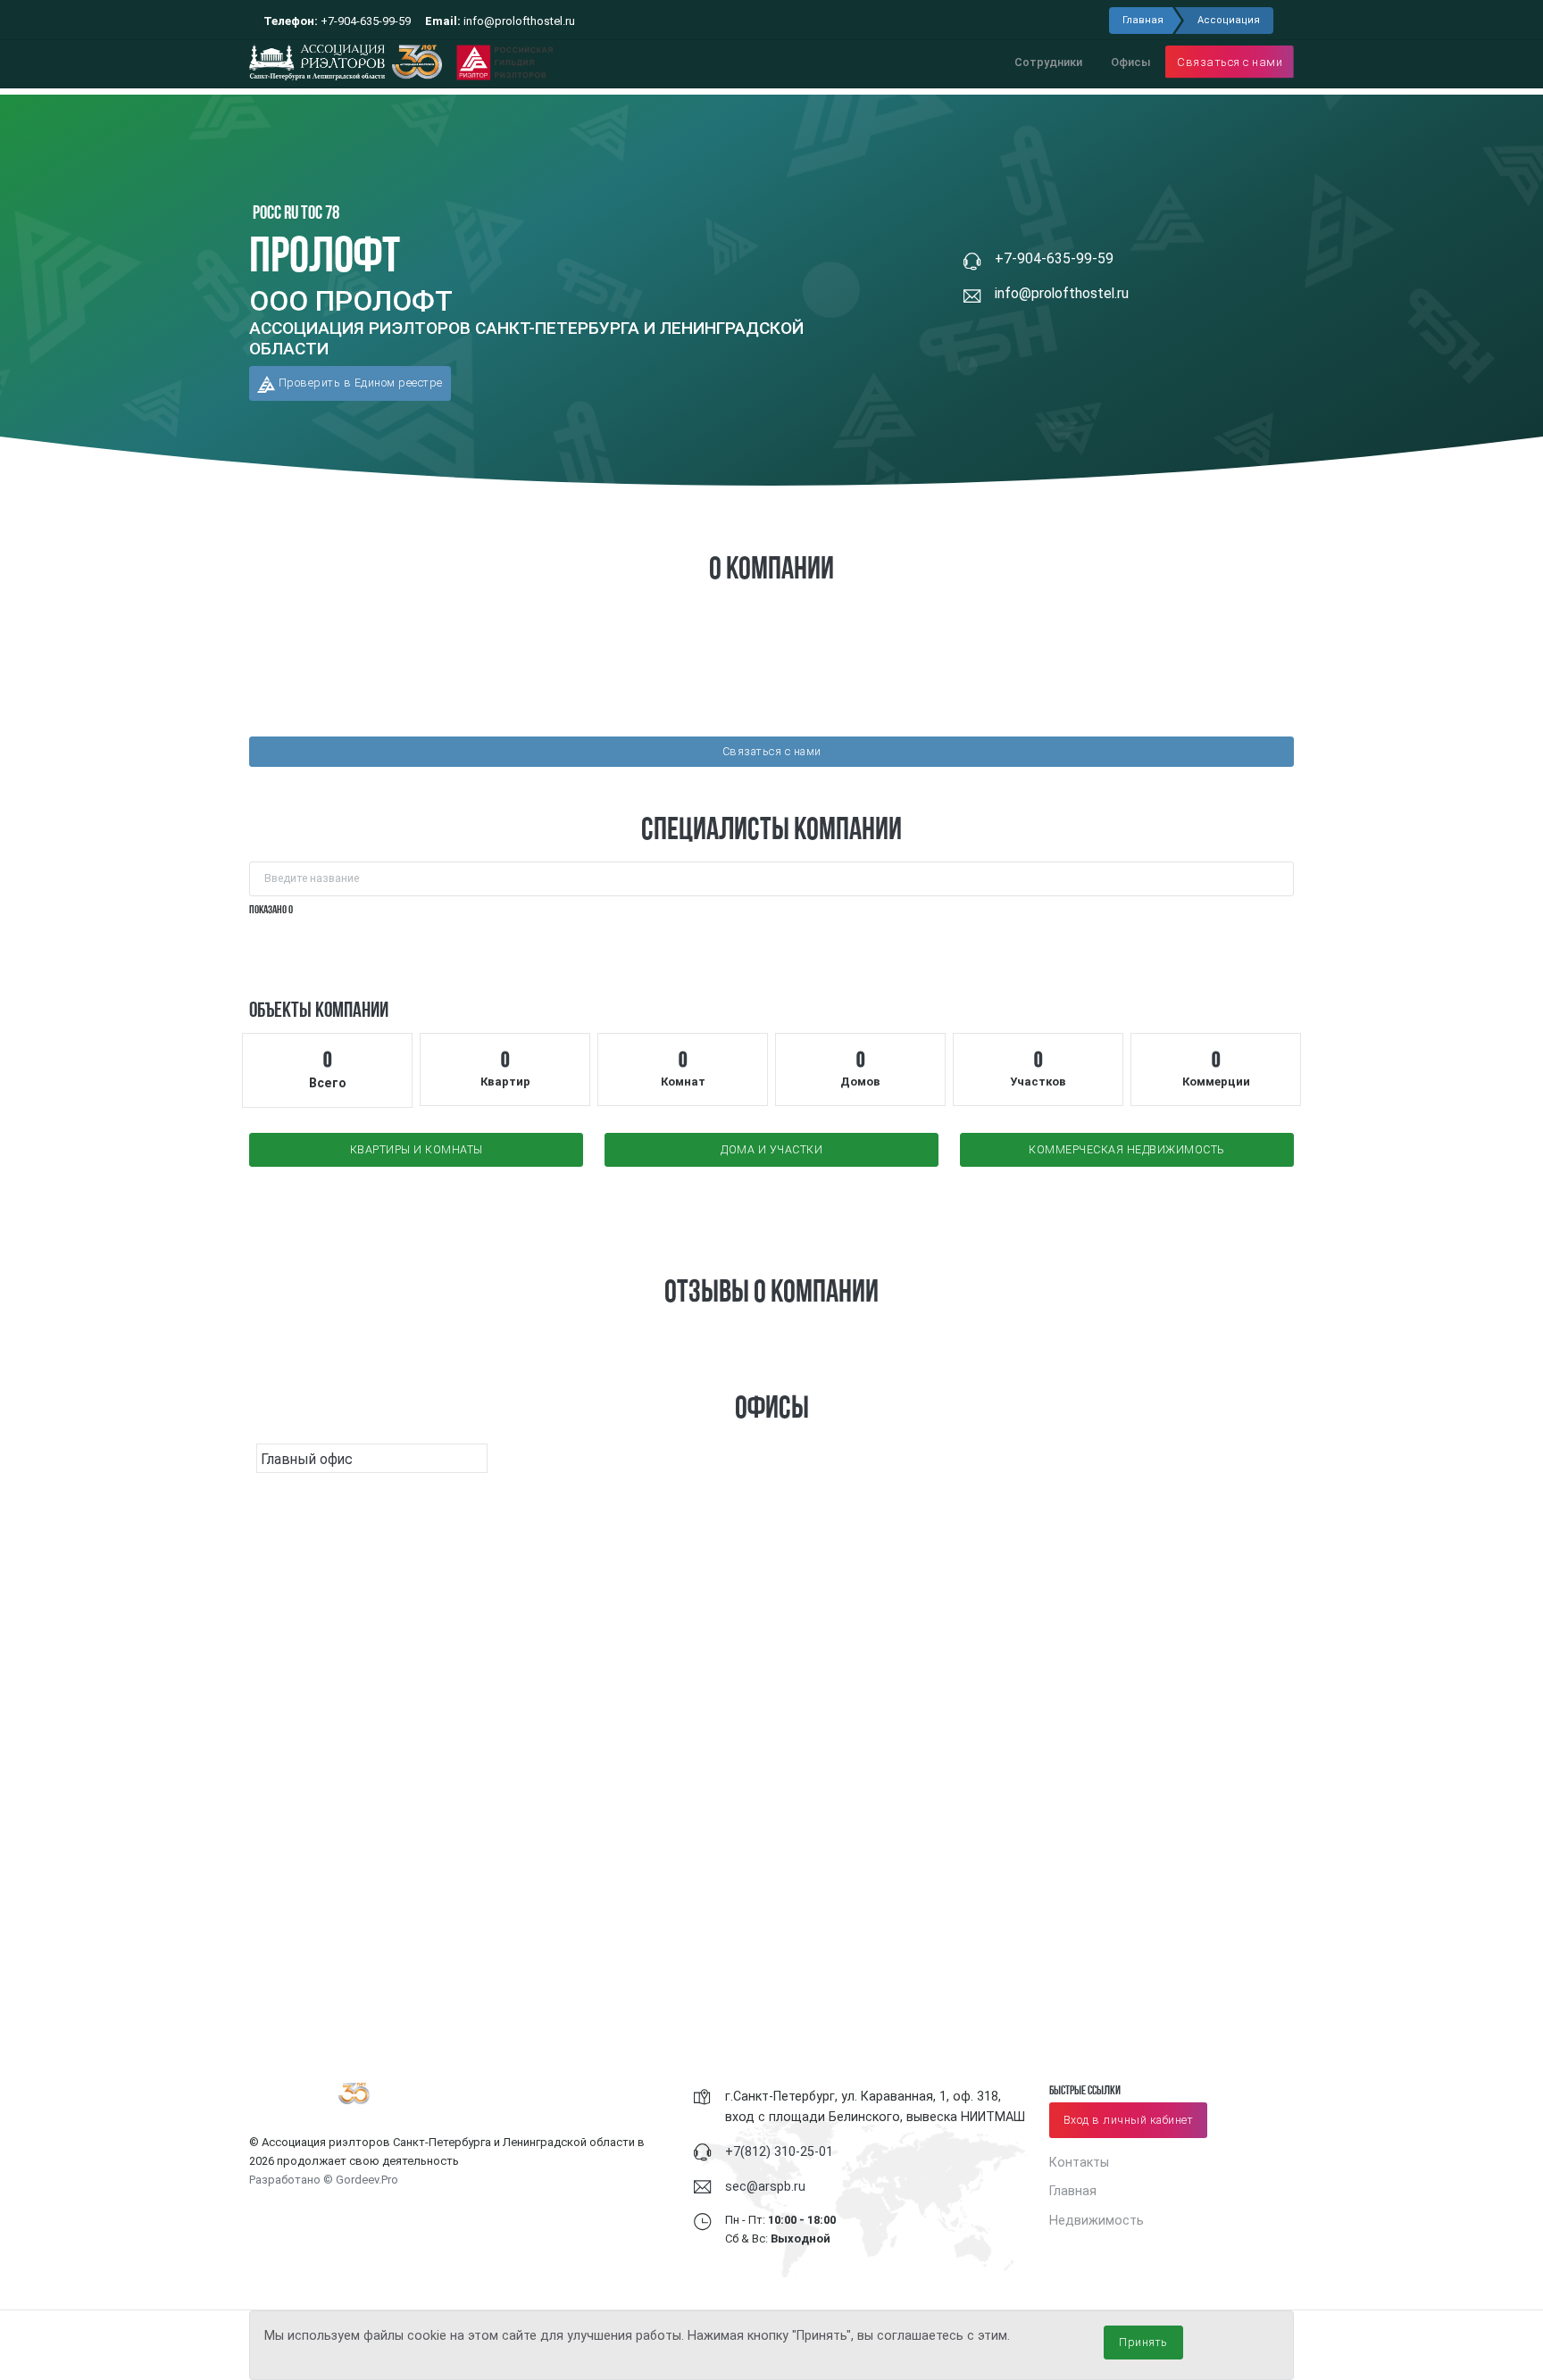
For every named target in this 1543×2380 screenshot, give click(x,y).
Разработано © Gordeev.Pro (324, 2180)
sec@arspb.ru (765, 2186)
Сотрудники (1048, 62)
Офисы (1131, 62)
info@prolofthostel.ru (500, 21)
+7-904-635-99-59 (337, 21)
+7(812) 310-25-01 (779, 2151)
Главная (1143, 20)
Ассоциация (1229, 20)
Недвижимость (1097, 2220)
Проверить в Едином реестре (359, 383)
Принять (1143, 2342)
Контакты (1079, 2162)
